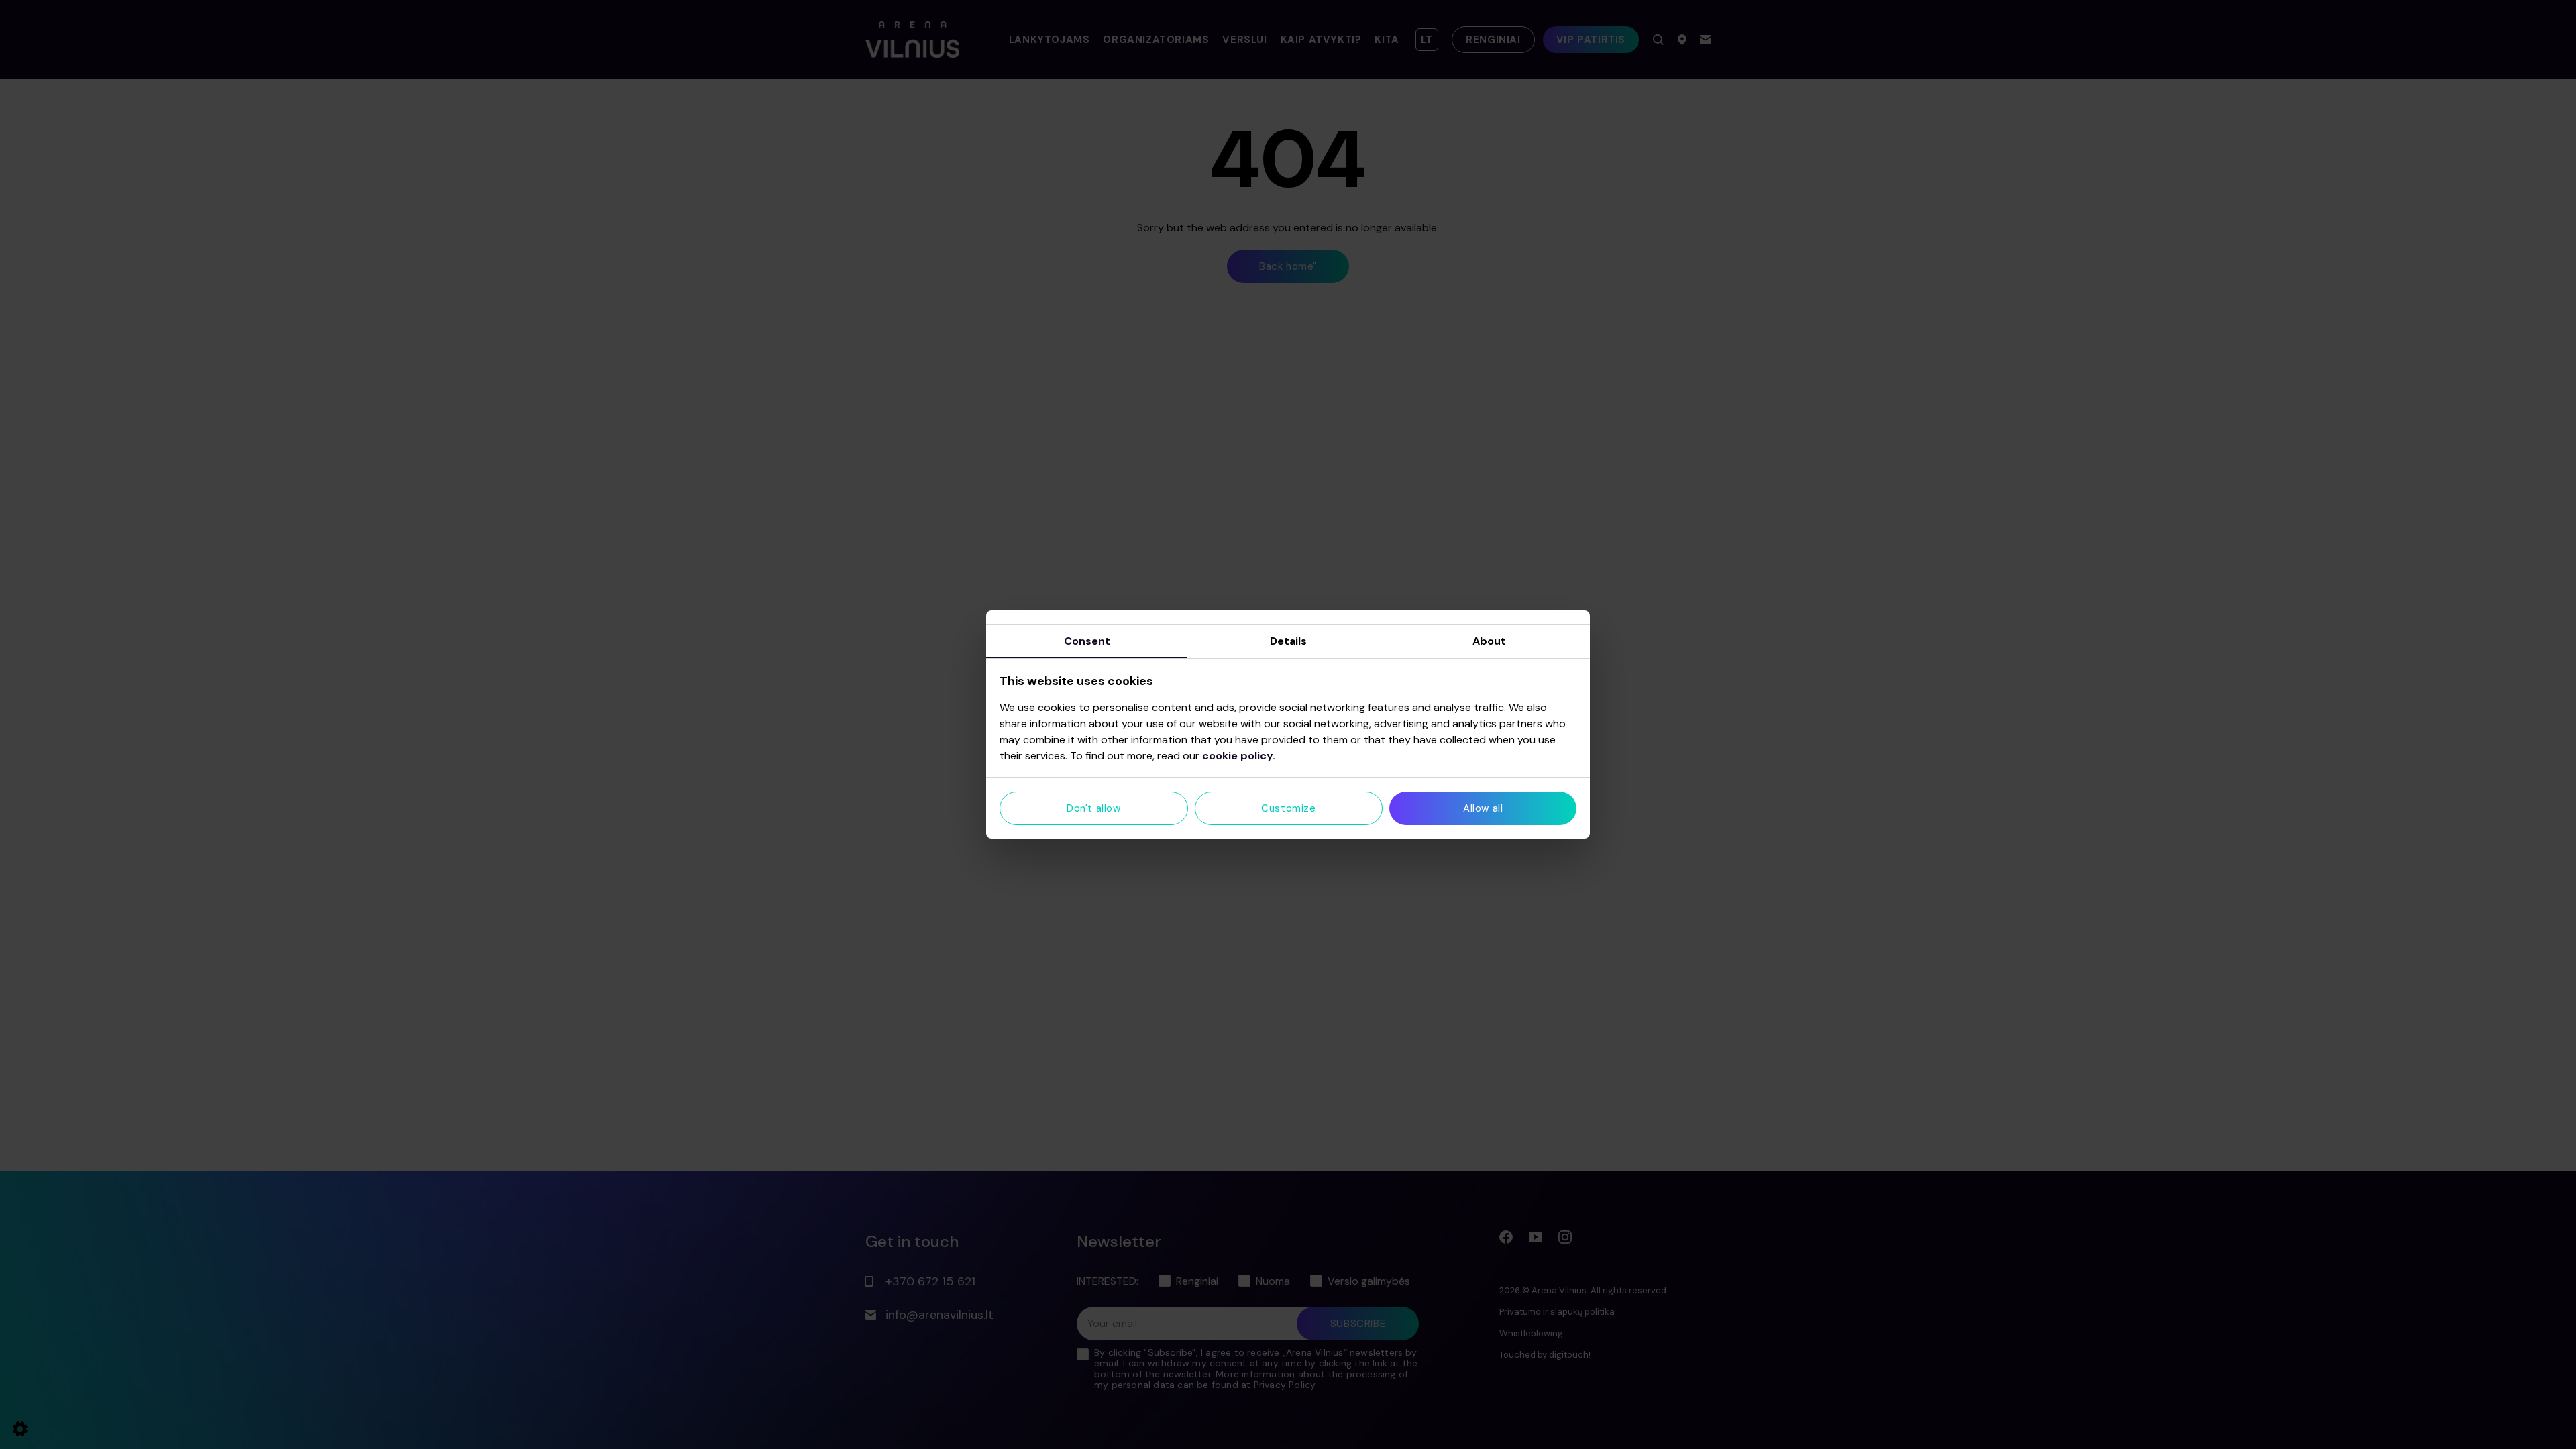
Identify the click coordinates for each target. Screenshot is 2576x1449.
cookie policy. (1239, 756)
